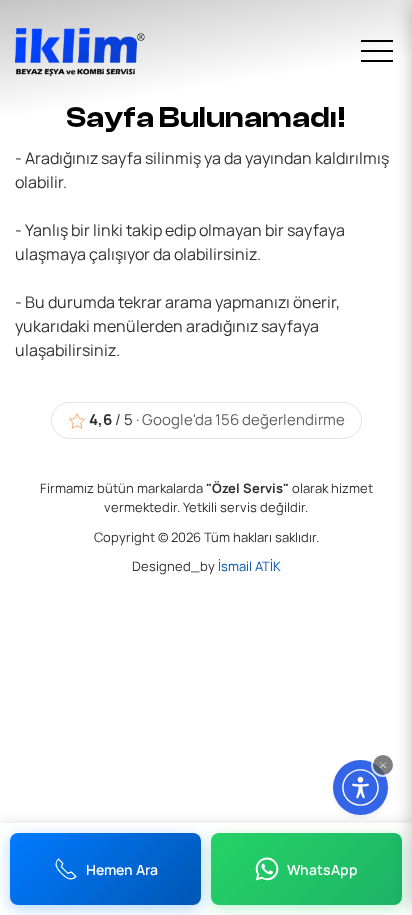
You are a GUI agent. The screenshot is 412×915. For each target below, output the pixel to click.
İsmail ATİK (249, 566)
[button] (383, 765)
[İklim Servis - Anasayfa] (90, 52)
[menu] (377, 52)
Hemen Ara (122, 869)
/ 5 (217, 419)
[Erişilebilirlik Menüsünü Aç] (360, 787)
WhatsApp (322, 869)
